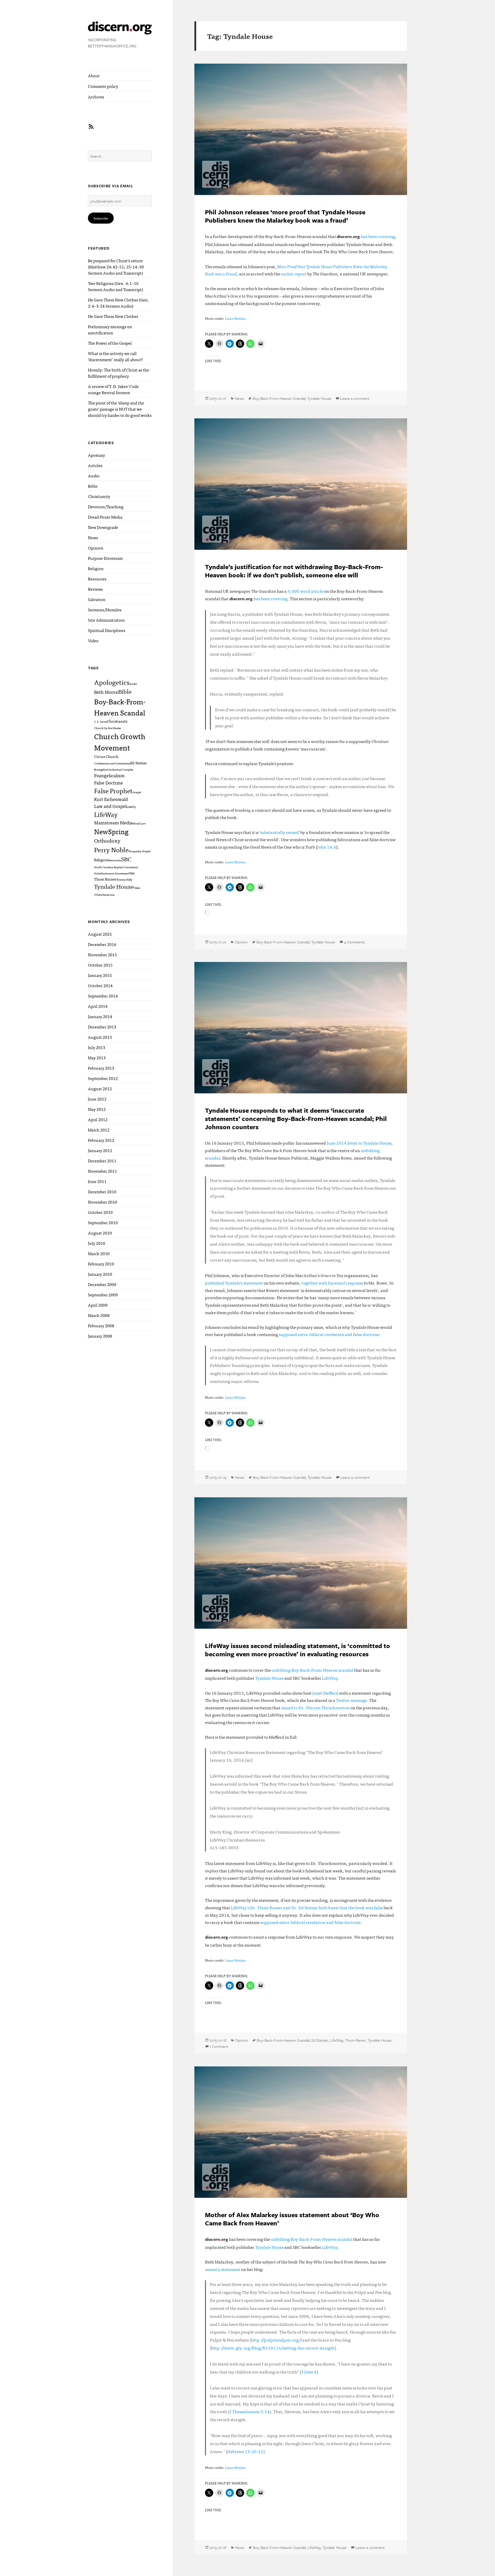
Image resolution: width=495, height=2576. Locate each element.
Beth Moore (106, 692)
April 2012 (98, 1119)
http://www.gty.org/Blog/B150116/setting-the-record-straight (273, 2348)
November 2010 (102, 1202)
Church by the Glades (108, 728)
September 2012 (103, 1078)
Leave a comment (355, 398)
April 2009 (98, 1305)
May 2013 (97, 1058)
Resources (97, 579)
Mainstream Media (113, 822)
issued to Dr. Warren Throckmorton (315, 1707)
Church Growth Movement (120, 742)
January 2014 (100, 1016)
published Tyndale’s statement (234, 1283)
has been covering (378, 236)
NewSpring (111, 831)
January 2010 (100, 1274)
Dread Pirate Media (105, 517)
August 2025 (100, 934)
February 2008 (101, 1325)
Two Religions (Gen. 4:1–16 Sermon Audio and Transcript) (115, 286)
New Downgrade (103, 527)
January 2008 (100, 1336)
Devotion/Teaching (106, 506)
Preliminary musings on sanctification (110, 330)
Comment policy (103, 86)
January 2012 (100, 1150)
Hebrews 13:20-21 (245, 2451)
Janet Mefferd (325, 1693)
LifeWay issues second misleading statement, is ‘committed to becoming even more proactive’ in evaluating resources (298, 1650)
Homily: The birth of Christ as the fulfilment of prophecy (118, 373)
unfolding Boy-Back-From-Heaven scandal (312, 1670)
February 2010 (101, 1264)
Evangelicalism (109, 775)
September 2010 (103, 1222)
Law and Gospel (110, 806)
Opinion (96, 548)
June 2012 (97, 1099)
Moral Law (139, 823)
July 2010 (97, 1243)
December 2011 (102, 1161)
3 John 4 (309, 2372)
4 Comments (354, 942)
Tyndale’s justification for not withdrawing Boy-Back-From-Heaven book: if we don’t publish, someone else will (294, 571)
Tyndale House (114, 886)
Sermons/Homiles (105, 610)
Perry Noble (111, 849)
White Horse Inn (104, 895)
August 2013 (100, 1037)
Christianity (99, 496)
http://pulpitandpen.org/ (276, 2340)
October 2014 (100, 985)
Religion (96, 568)
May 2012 (97, 1109)
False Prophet (113, 791)
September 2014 (103, 996)
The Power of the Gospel (110, 343)
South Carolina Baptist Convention (116, 867)
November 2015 (102, 955)
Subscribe (101, 218)
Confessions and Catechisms (112, 763)
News (93, 537)
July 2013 (97, 1047)
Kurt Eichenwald (111, 799)
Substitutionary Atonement (112, 873)
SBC (126, 859)
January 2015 (100, 975)
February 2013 (101, 1068)
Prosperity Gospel (139, 851)
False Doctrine (109, 782)
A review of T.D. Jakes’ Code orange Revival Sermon (113, 389)
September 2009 (103, 1295)
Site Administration (106, 620)
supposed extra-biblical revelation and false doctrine (329, 1334)
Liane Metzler (235, 318)
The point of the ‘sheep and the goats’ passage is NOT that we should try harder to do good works (120, 409)
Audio (94, 476)
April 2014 (98, 1006)
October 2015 (100, 965)
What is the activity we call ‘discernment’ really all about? (115, 356)
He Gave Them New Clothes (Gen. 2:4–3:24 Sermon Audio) (119, 303)
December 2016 (102, 944)
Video (93, 640)
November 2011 (102, 1171)
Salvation (97, 599)
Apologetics (112, 682)
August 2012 (100, 1088)
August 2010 (100, 1233)
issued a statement (223, 2269)
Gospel (137, 792)
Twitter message (351, 1700)
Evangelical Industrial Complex (114, 769)
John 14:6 (327, 847)
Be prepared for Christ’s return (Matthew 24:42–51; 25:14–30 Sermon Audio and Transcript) (116, 267)
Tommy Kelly (124, 879)
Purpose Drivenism (105, 558)
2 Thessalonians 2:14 (249, 2411)
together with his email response (332, 1283)
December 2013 (102, 1027)
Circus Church (106, 756)
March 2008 (99, 1315)
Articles (95, 465)
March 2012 (99, 1130)
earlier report (294, 273)
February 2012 (101, 1140)
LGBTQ (131, 807)
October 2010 (100, 1212)
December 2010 (102, 1192)
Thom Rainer (105, 879)
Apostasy (96, 455)
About (94, 75)
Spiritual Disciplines (107, 630)
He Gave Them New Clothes (113, 316)
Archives (96, 97)
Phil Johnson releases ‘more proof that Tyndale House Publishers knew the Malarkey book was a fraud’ (285, 216)
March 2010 (99, 1253)
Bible (93, 486)
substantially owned (279, 832)
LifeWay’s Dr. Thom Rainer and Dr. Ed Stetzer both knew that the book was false (307, 1907)
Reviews (95, 589)
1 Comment (219, 2046)
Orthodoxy (107, 840)
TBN (132, 873)
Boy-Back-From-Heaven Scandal (120, 707)
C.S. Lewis (101, 721)
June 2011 (97, 1181)
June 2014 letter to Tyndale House (359, 1143)
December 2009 (102, 1284)
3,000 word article (305, 591)
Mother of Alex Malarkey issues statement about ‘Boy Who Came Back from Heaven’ (292, 2219)
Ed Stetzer (139, 763)
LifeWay (106, 814)
